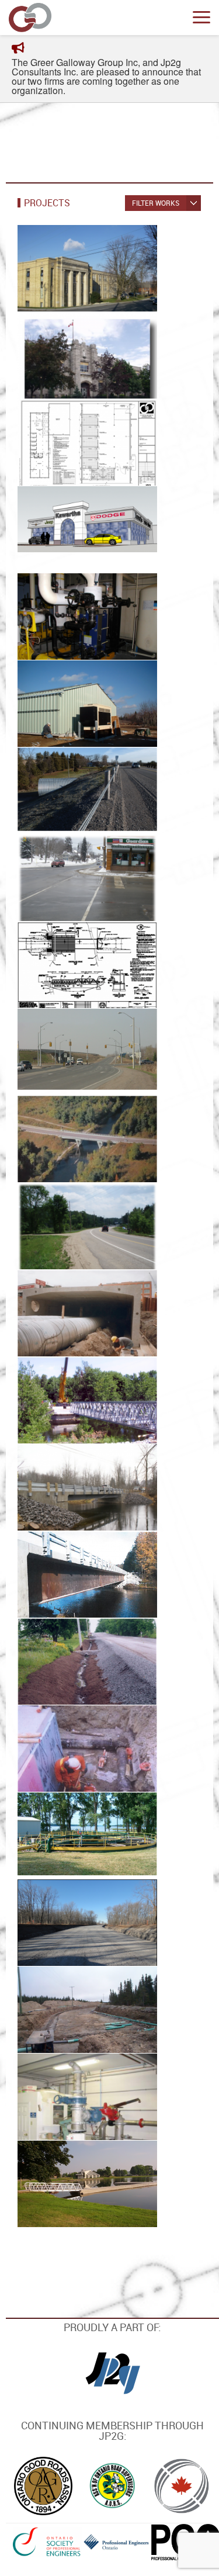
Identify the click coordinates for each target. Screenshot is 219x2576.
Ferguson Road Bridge (71, 965)
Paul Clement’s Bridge (72, 1487)
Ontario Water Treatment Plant (79, 698)
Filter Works (156, 203)
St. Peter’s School (63, 268)
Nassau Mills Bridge (67, 1139)
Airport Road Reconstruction (59, 1928)
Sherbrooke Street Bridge (80, 1313)
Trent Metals (52, 442)
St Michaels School (67, 355)
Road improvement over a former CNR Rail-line (79, 796)
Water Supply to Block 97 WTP (78, 2102)
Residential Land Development (60, 2015)
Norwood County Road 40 (78, 877)
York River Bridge (61, 1400)
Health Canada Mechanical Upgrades (82, 622)
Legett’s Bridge (56, 1574)
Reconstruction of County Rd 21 (83, 1231)
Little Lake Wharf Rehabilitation (62, 2168)
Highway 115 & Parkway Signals (72, 1057)
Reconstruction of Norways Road (86, 1667)
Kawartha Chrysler (67, 529)
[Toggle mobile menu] (201, 18)
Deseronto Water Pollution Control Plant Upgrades (84, 1830)
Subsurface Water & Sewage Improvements (84, 1733)
